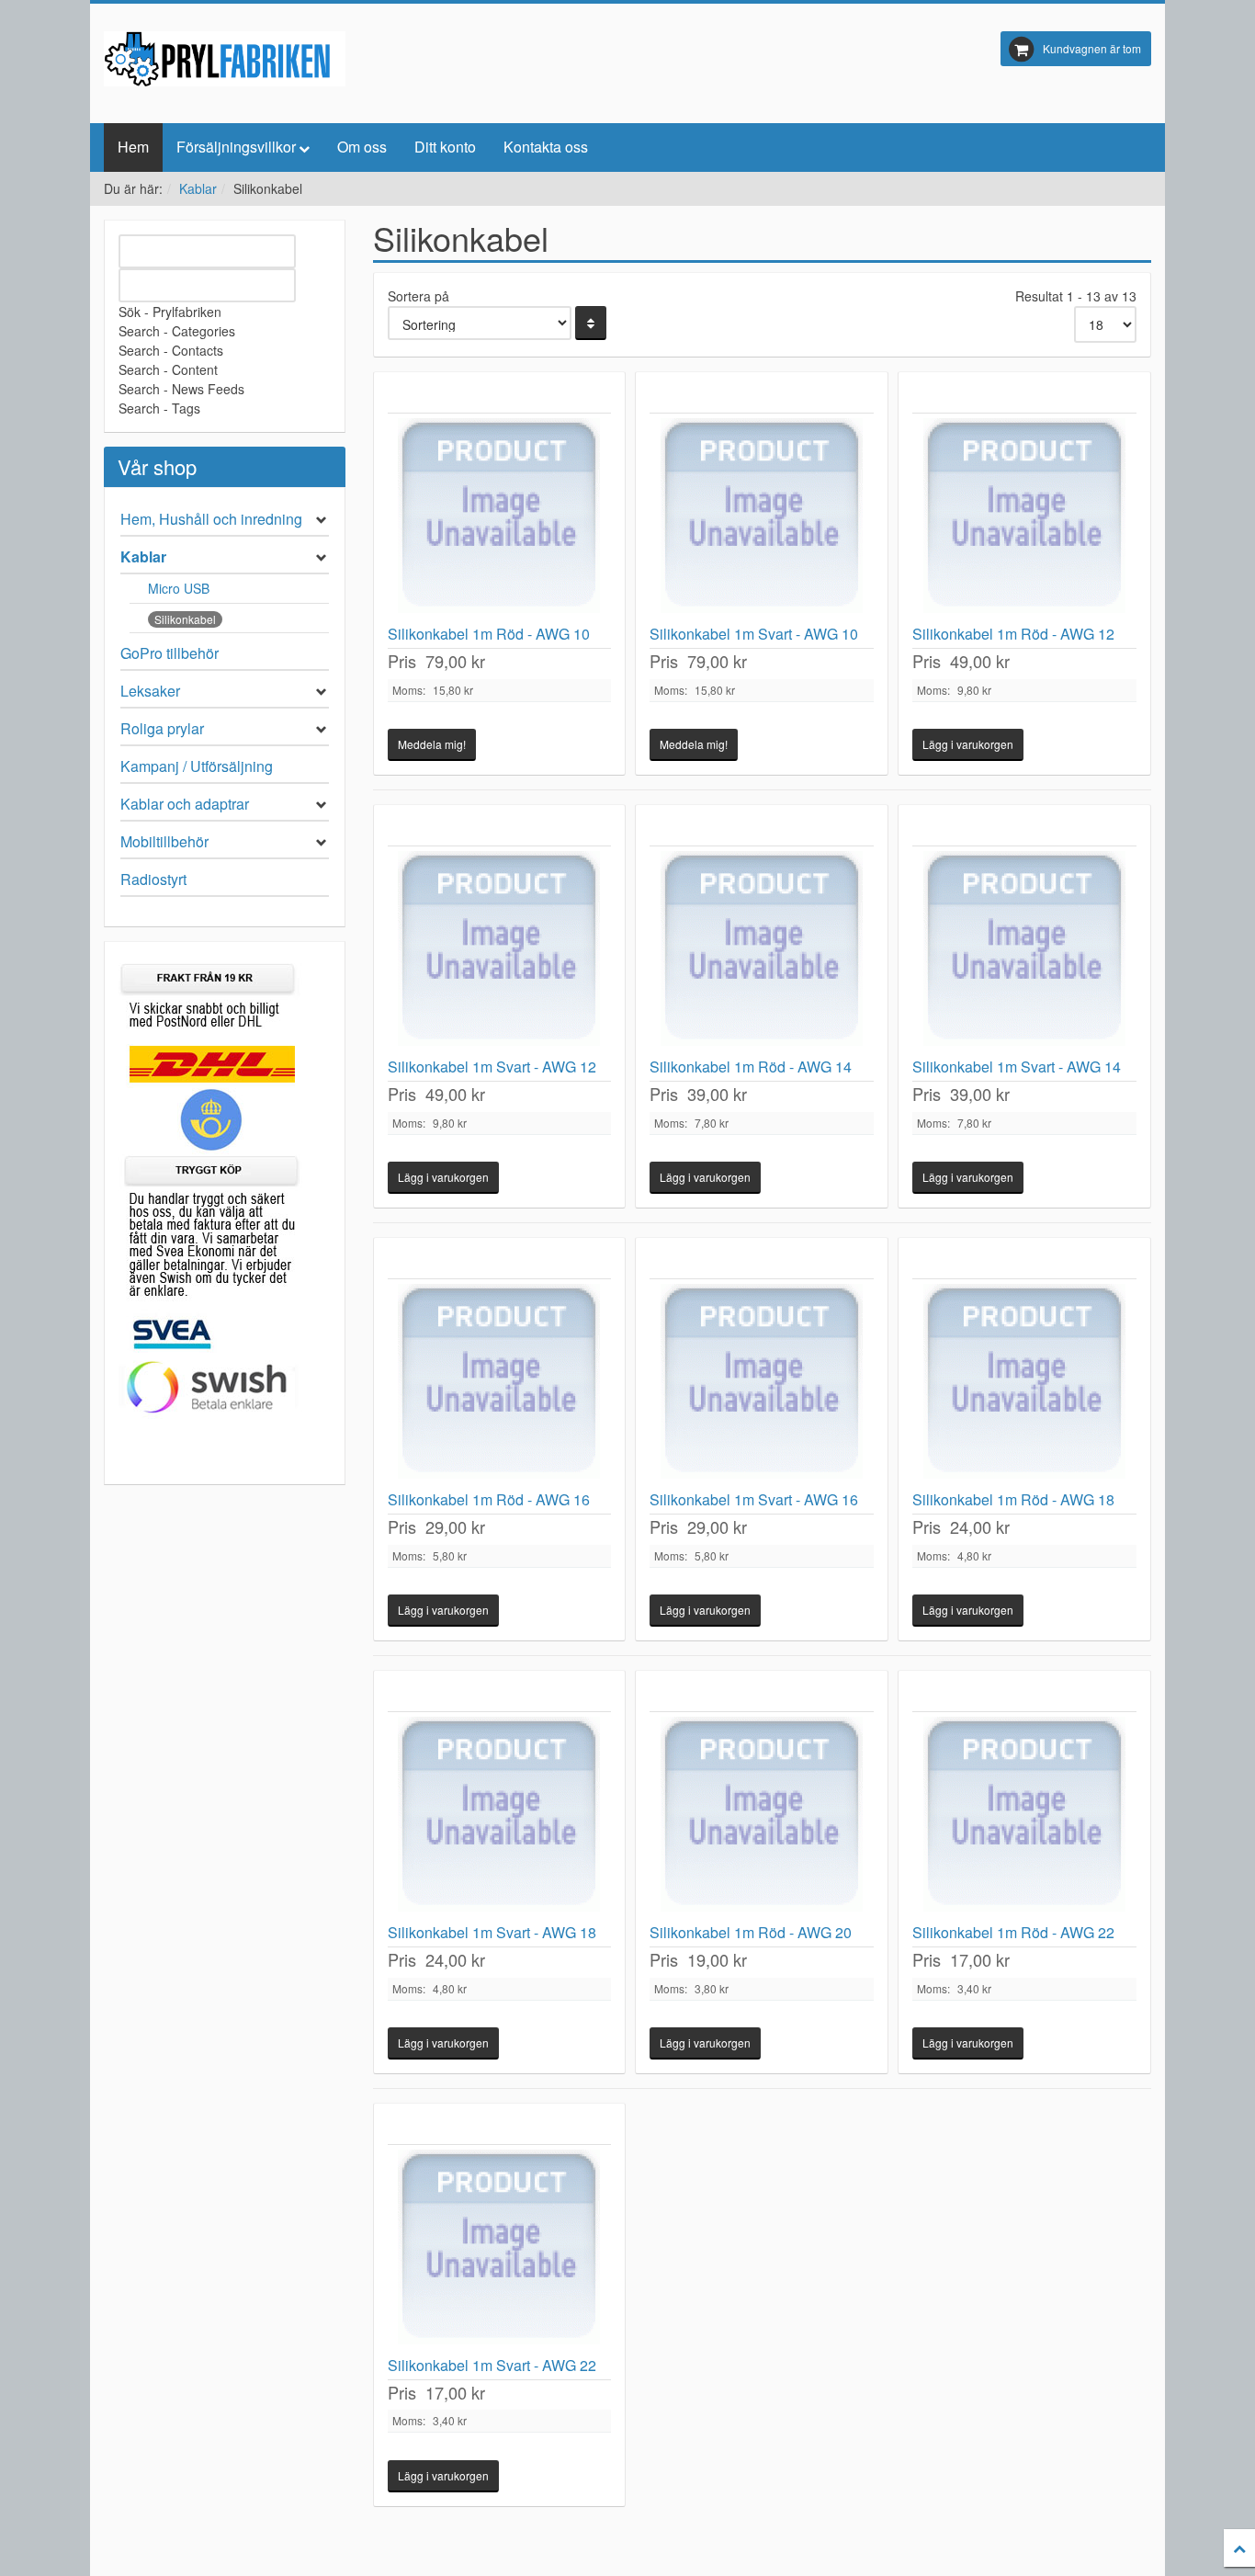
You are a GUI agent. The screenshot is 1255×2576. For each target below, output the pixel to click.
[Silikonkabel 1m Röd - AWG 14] (762, 952)
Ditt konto (445, 147)
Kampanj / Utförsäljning (197, 766)
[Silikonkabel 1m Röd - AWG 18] (1024, 1385)
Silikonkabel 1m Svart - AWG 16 (754, 1499)
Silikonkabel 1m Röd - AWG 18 (1013, 1499)
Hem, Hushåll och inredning (211, 519)
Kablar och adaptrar (185, 804)
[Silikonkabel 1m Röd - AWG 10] (500, 519)
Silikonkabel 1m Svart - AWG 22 (492, 2365)
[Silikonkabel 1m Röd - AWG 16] (500, 1385)
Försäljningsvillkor (236, 147)
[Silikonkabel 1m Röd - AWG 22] (1024, 1818)
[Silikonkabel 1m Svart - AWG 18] (500, 1818)
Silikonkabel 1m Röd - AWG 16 (489, 1499)
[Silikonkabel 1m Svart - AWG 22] (500, 2251)
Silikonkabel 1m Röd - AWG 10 (489, 634)
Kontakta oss (546, 147)
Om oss (362, 147)
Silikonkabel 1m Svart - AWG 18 (492, 1932)
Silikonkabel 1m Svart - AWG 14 (1017, 1067)
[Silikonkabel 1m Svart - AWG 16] (762, 1385)
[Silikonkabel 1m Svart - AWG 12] (500, 952)
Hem (133, 147)
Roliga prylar (162, 728)
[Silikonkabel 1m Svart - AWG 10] (762, 519)
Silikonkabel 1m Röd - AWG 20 (751, 1932)
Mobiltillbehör (164, 841)
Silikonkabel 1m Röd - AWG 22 (1013, 1932)
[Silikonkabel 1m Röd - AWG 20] (762, 1818)
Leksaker (150, 691)
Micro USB (179, 588)
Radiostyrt (153, 879)
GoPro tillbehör (170, 653)
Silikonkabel (185, 619)
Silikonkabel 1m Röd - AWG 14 (751, 1067)
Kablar (198, 188)
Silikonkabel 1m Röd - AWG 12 (1013, 634)
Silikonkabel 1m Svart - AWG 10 (754, 634)
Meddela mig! (432, 744)
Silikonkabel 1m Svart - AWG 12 (492, 1067)
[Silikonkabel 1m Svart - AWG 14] (1024, 952)
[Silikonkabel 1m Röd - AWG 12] (1024, 519)
